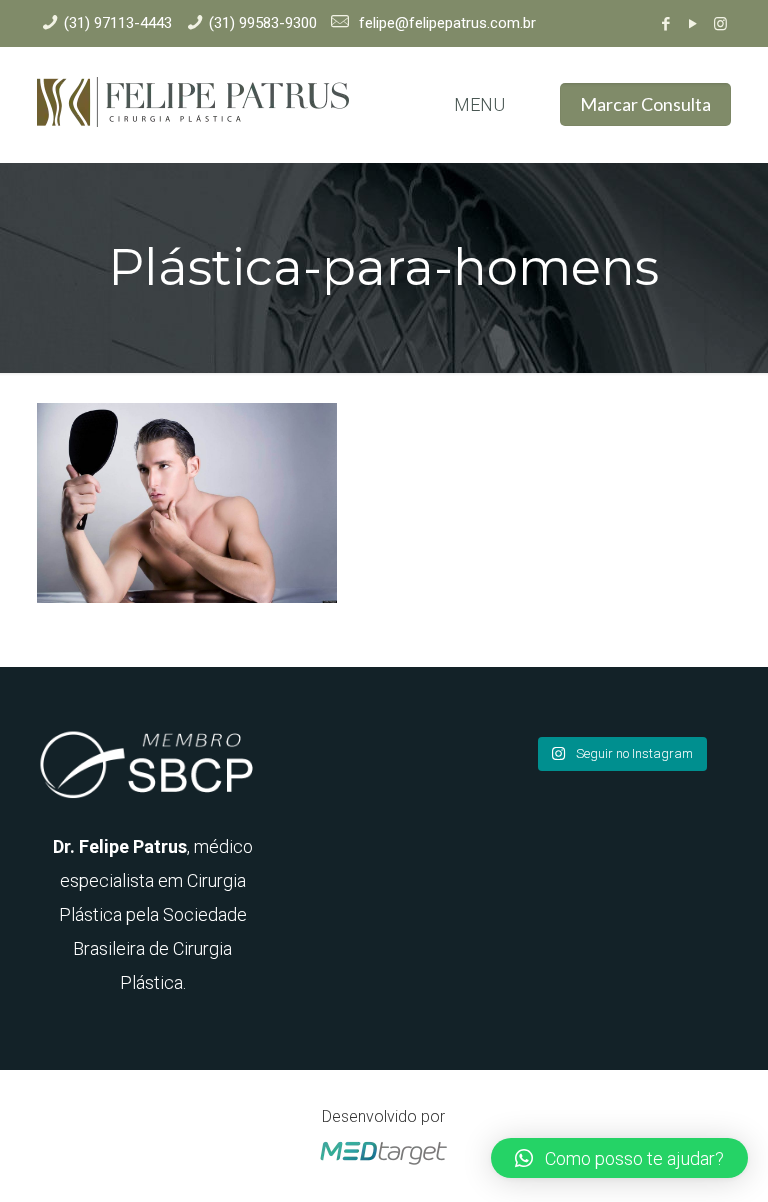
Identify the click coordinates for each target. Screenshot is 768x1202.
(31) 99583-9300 (263, 23)
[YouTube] (693, 24)
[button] (619, 1158)
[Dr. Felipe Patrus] (193, 105)
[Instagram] (720, 24)
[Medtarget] (384, 1165)
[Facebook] (666, 24)
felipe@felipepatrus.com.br (445, 23)
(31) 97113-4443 (118, 23)
